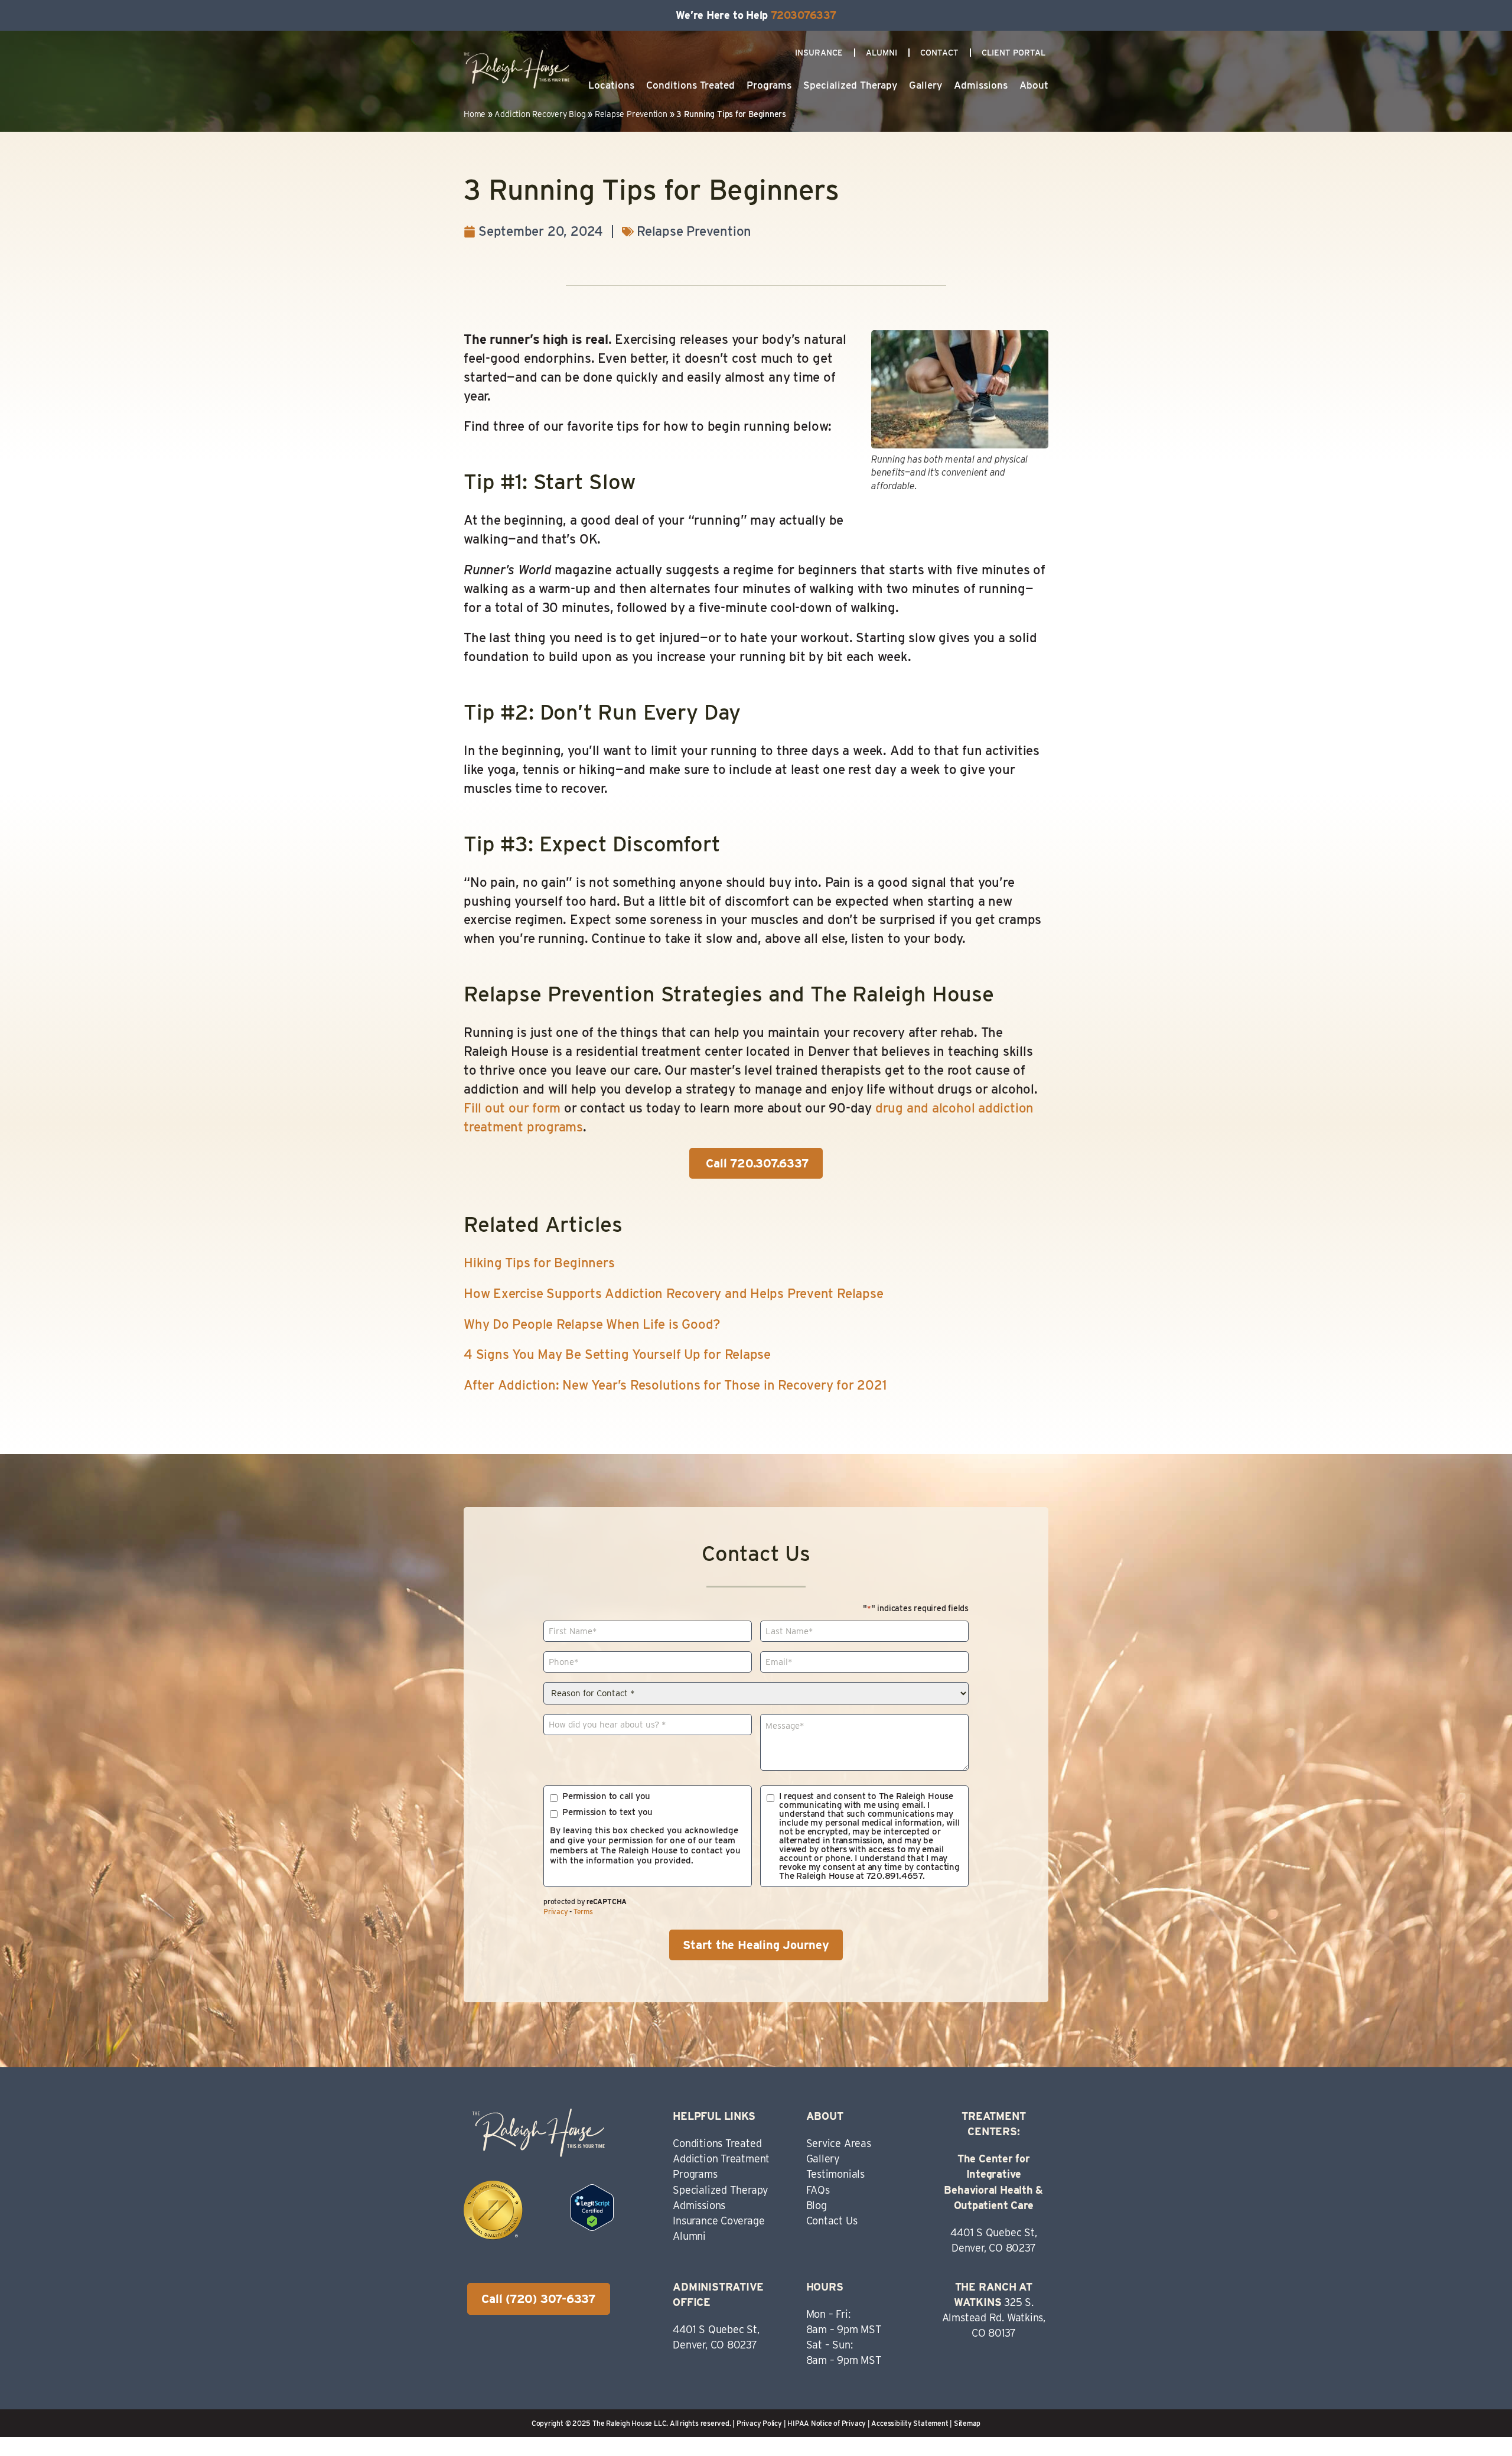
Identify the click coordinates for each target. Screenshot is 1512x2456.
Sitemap (967, 2423)
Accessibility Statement (910, 2423)
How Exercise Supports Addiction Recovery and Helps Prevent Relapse (673, 1293)
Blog (817, 2205)
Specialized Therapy (850, 85)
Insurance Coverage (718, 2221)
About (1034, 85)
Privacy (555, 1912)
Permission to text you (607, 1812)
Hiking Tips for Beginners (539, 1263)
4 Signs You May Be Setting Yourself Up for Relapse (617, 1354)
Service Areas (839, 2143)
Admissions (981, 85)
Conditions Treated (690, 85)
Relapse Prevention (631, 114)
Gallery (926, 85)
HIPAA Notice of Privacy (827, 2423)
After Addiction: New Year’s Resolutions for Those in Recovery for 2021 (675, 1385)
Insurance (819, 53)
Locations (611, 85)
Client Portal (1014, 53)
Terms (583, 1912)
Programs (769, 85)
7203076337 (804, 15)
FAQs (818, 2190)
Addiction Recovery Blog (540, 114)
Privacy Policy (759, 2423)
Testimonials (835, 2174)
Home (475, 114)
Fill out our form (512, 1108)
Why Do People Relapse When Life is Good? (592, 1324)
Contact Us (832, 2221)
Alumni (882, 53)
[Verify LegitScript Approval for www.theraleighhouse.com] (592, 2226)
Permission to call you (606, 1796)
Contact (939, 53)
